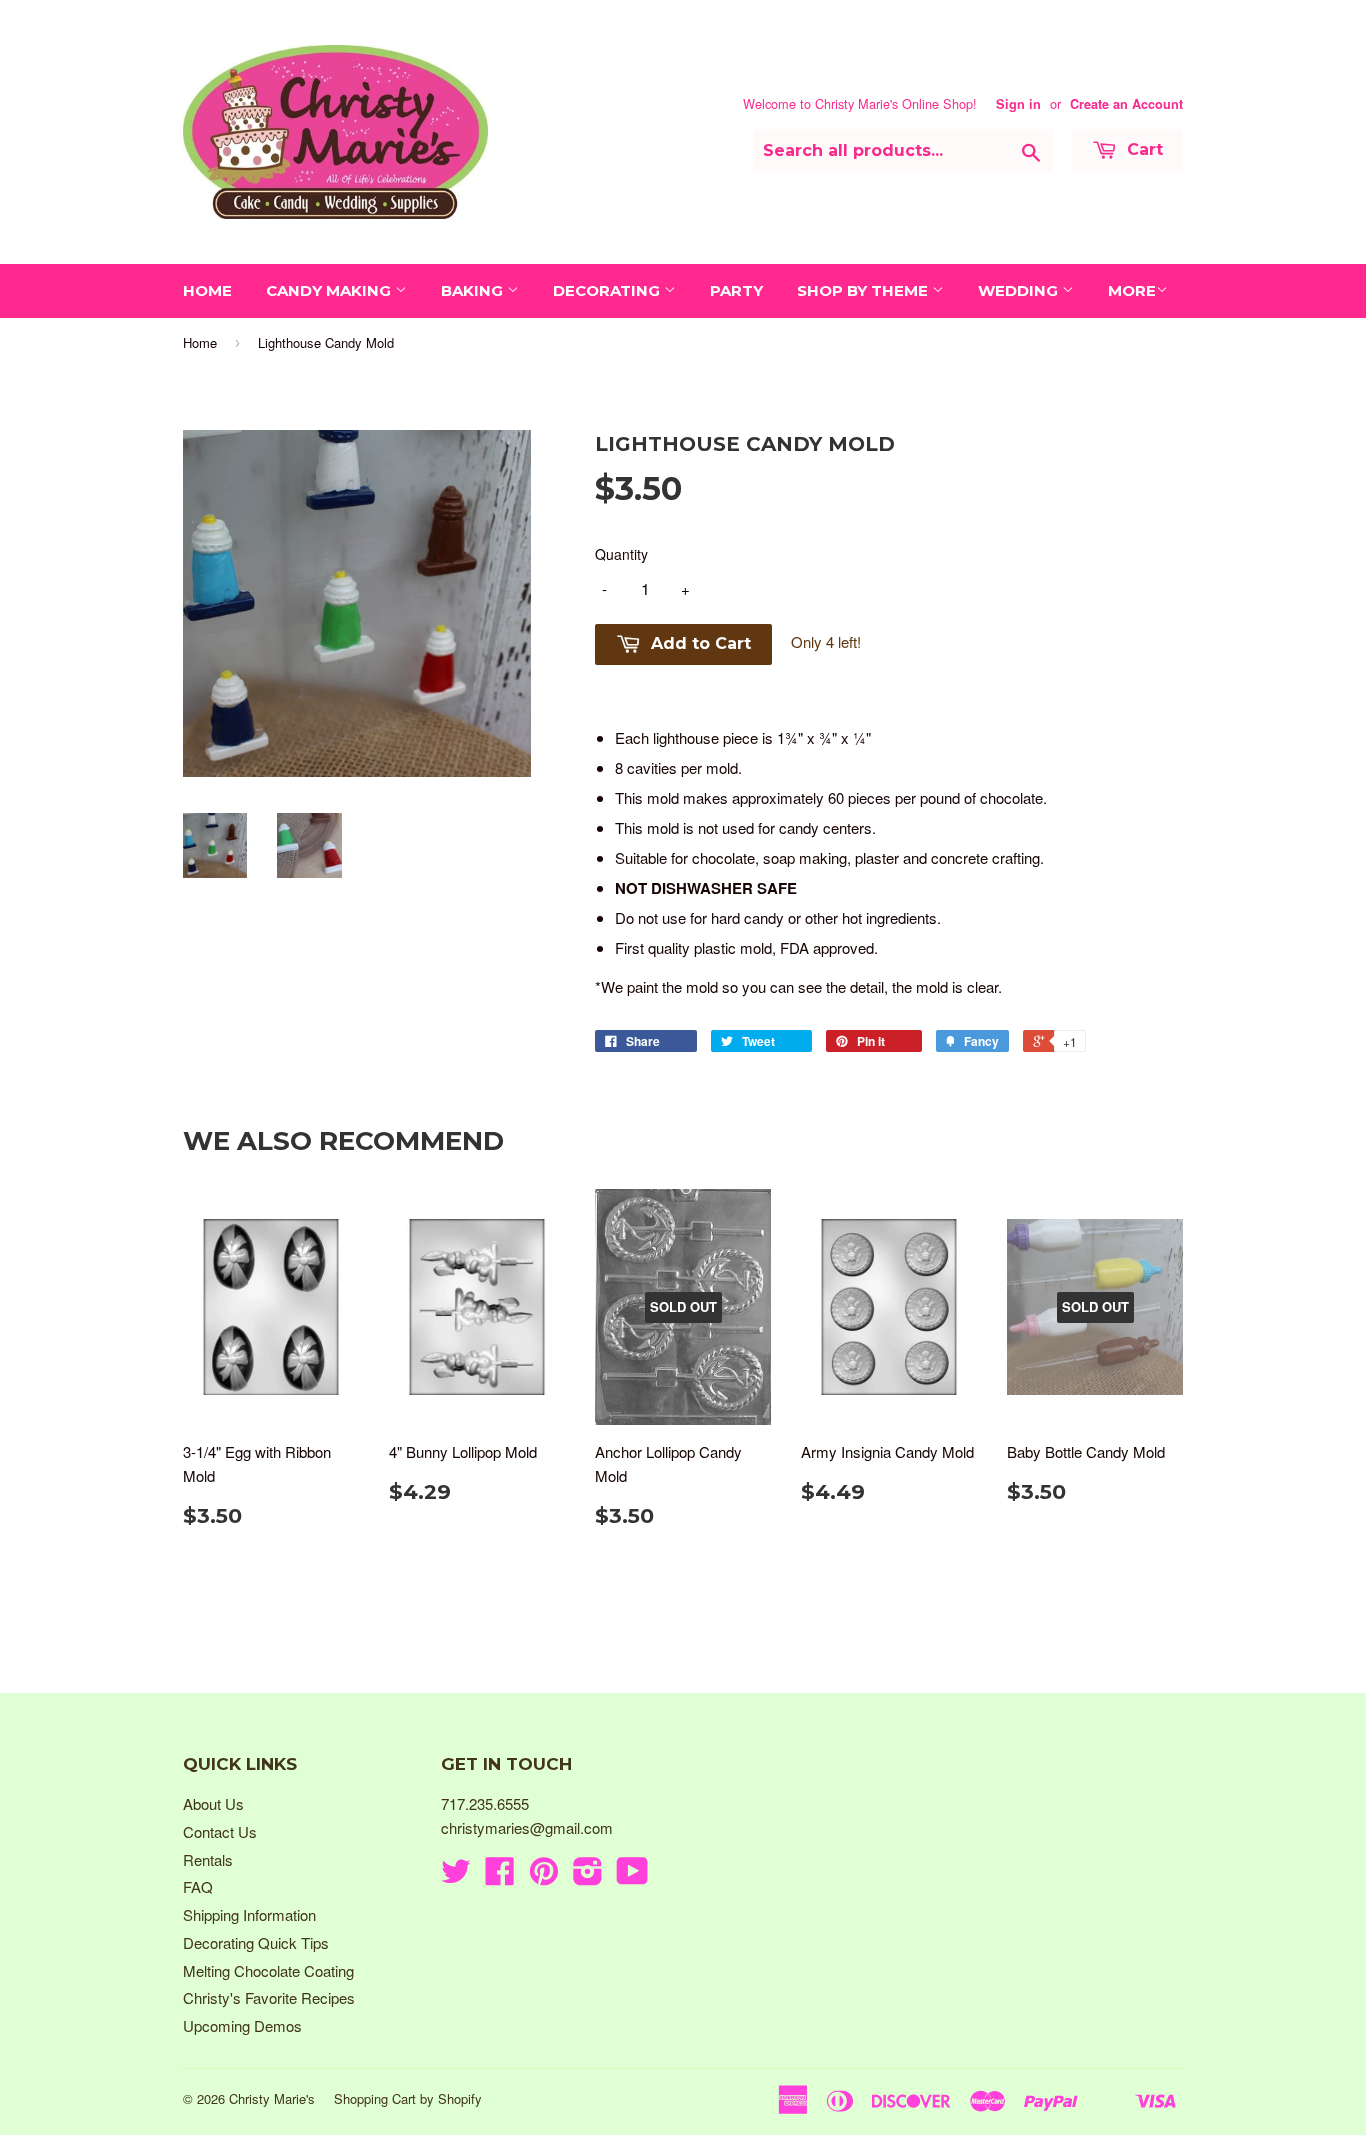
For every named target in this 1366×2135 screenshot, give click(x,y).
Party (736, 290)
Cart (1142, 149)
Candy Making (330, 290)
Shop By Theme (864, 290)
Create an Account (1126, 104)
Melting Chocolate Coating (268, 1970)
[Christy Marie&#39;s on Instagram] (588, 1876)
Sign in (1018, 104)
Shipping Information (249, 1914)
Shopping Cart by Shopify (408, 2098)
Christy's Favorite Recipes (269, 1997)
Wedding (1020, 290)
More (1132, 290)
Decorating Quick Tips (256, 1942)
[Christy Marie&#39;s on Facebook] (500, 1876)
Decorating (608, 290)
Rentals (208, 1859)
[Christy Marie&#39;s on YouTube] (632, 1876)
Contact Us (220, 1831)
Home (207, 290)
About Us (213, 1803)
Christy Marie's (272, 2098)
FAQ (198, 1886)
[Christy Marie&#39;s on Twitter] (456, 1876)
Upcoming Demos (242, 2025)
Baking (474, 290)
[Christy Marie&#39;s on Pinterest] (544, 1876)
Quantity (621, 554)
